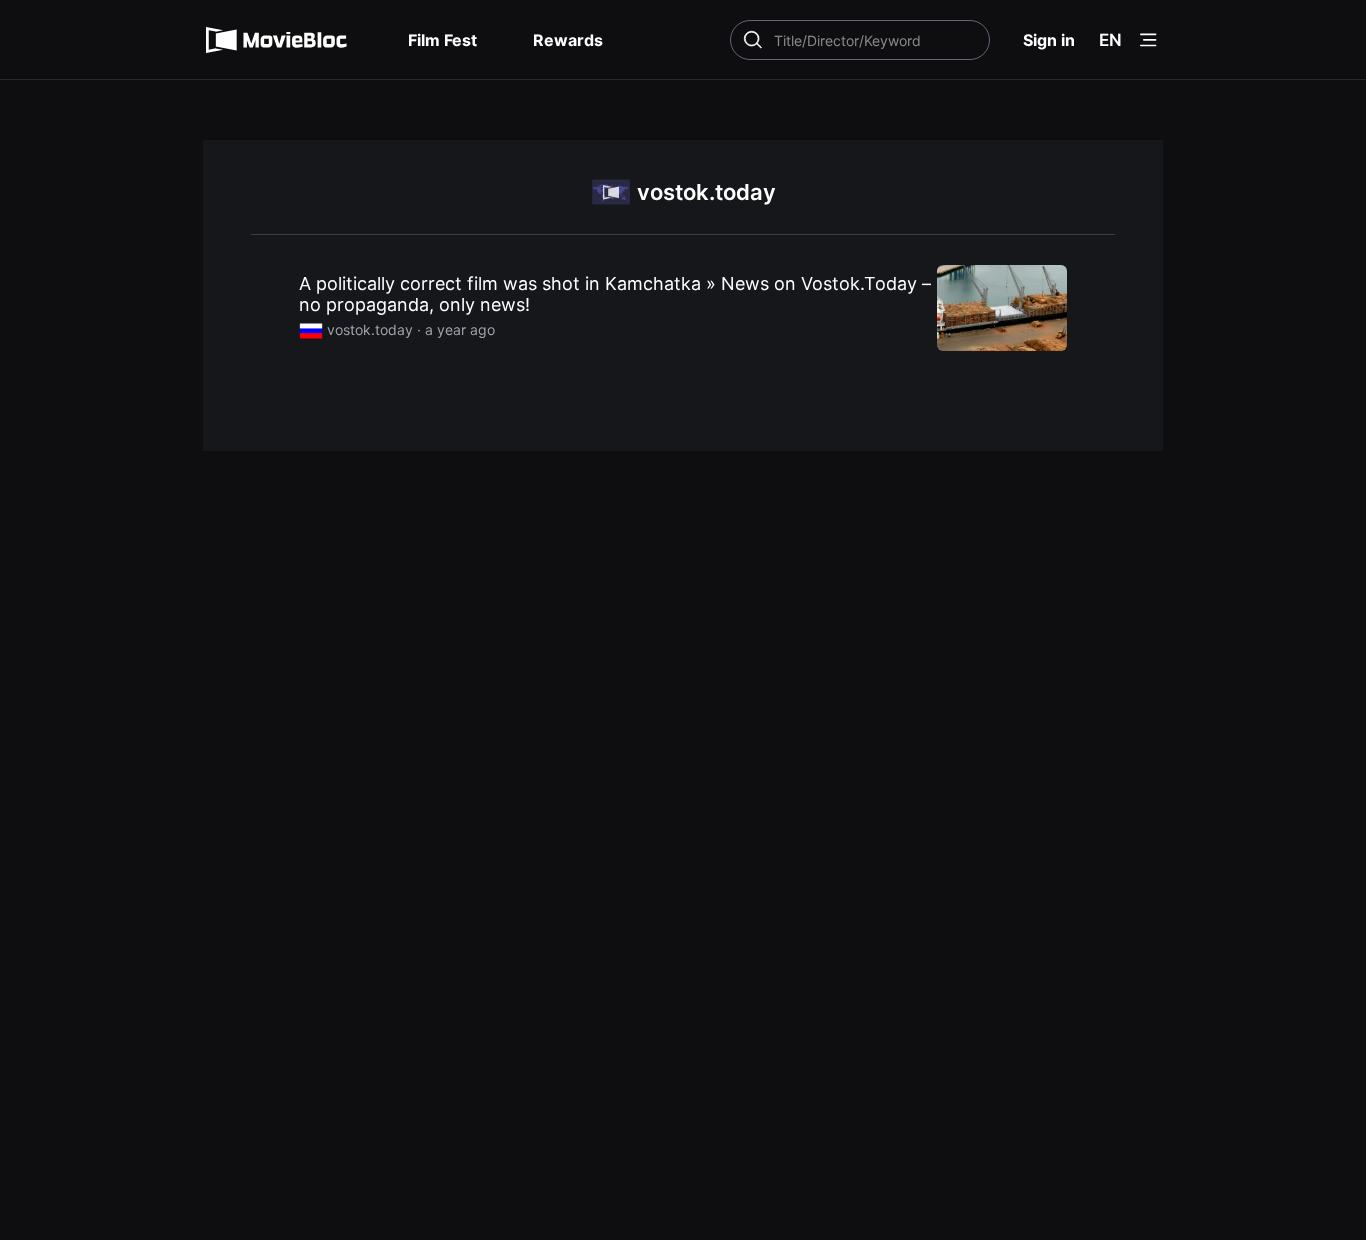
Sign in (1049, 40)
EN (1110, 40)
